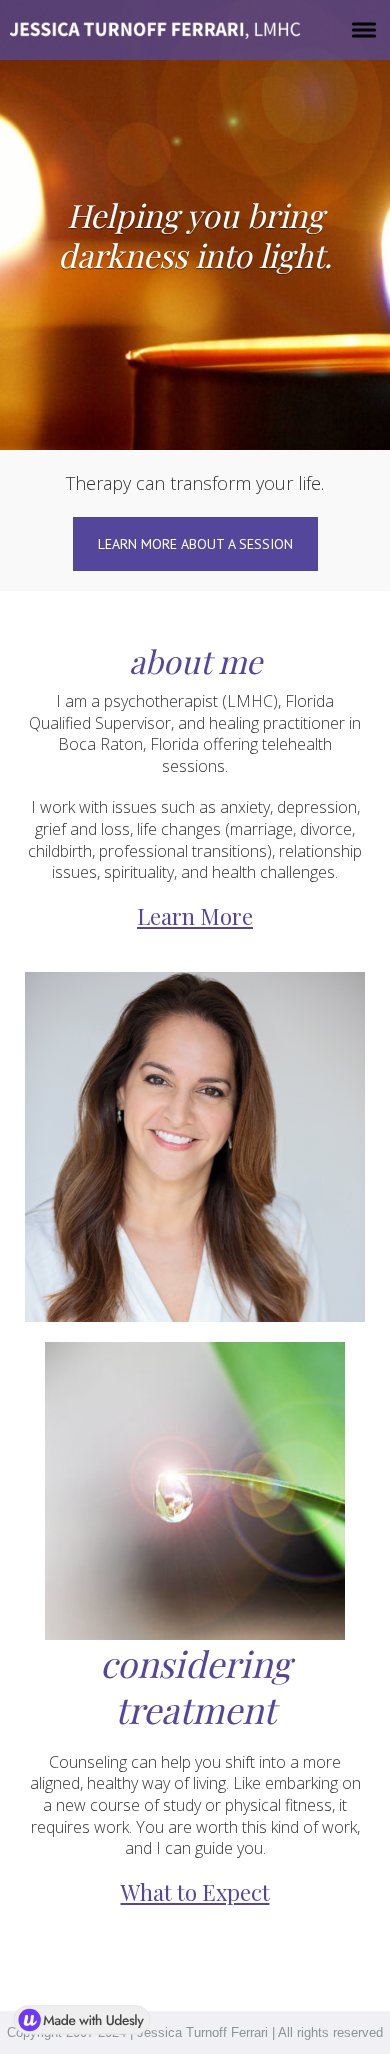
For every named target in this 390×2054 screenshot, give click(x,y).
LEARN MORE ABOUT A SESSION (195, 544)
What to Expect (195, 1892)
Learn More (195, 917)
